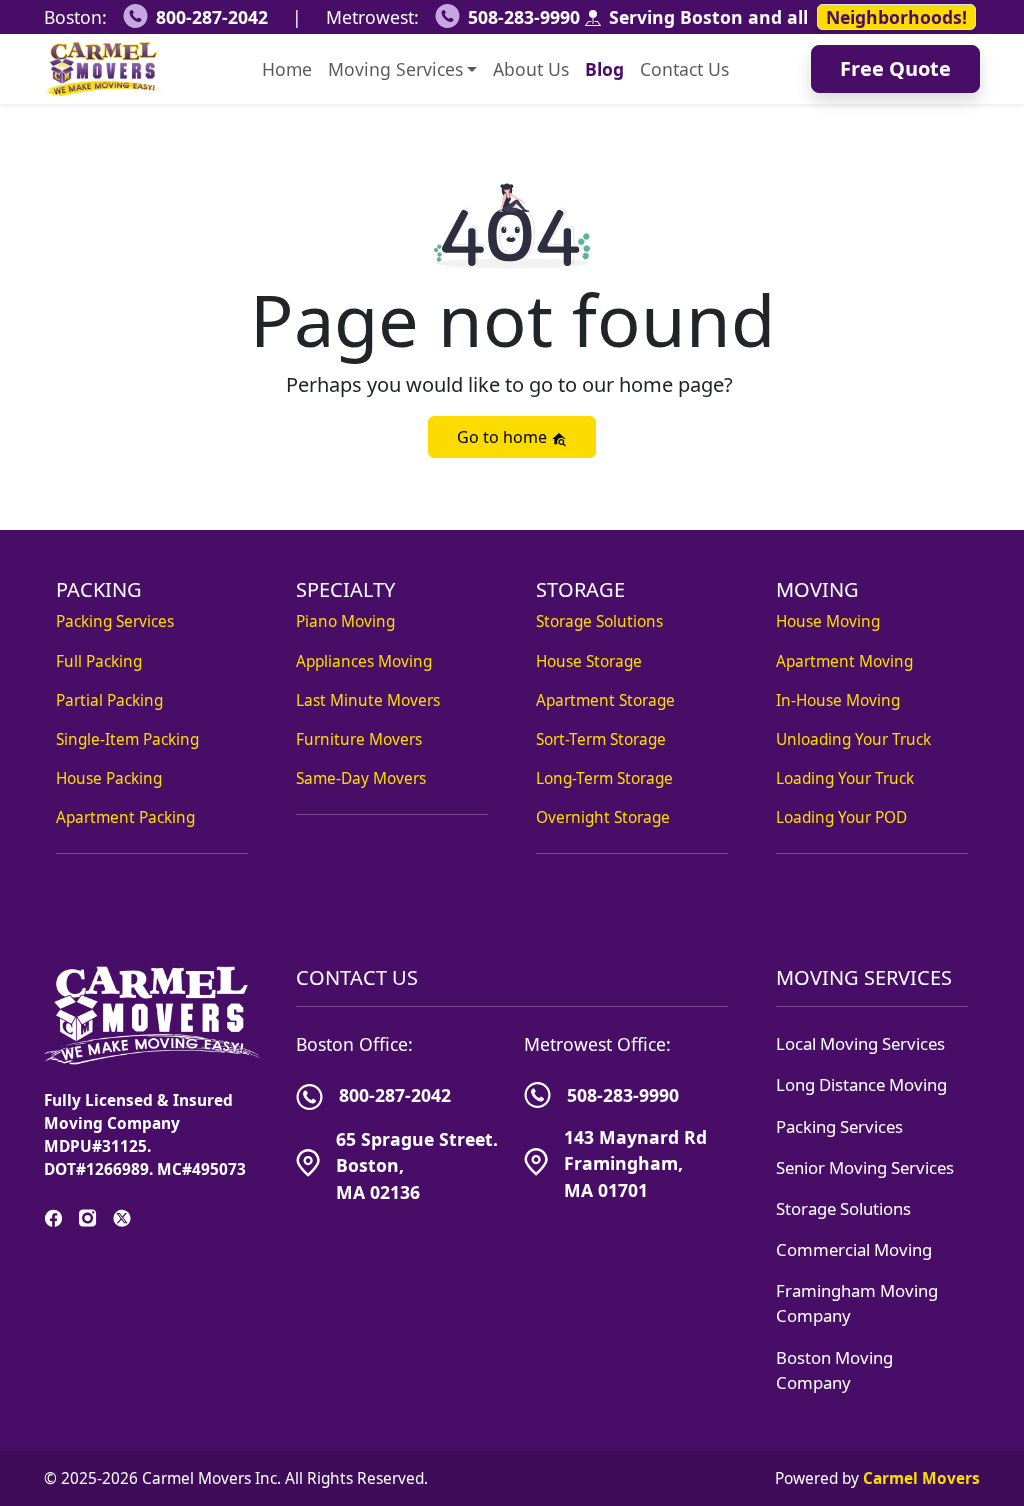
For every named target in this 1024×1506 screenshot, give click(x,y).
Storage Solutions (599, 621)
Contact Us (684, 69)
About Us (531, 69)
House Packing (109, 778)
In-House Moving (838, 700)
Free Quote (895, 68)
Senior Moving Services (865, 1167)
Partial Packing (109, 700)
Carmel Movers (921, 1478)
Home (287, 69)
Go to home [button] (504, 437)
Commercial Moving (854, 1249)
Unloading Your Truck (853, 739)
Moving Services (395, 69)
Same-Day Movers (361, 778)
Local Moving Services (860, 1043)
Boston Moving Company (834, 1370)
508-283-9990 (524, 17)
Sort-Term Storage (601, 739)
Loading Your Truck (845, 778)
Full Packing (99, 661)
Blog (604, 69)
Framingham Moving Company (857, 1303)
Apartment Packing (125, 817)
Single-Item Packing (127, 739)
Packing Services (115, 621)
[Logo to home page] (104, 69)
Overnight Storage (603, 817)
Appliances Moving (364, 661)
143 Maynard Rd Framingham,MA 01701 (635, 1163)
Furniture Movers (359, 739)
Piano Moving (345, 621)
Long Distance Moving (861, 1084)
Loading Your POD (841, 817)
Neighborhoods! (896, 17)
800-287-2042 (212, 17)
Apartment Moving (844, 661)
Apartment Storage (605, 700)
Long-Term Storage (604, 778)
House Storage (589, 661)
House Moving (828, 621)
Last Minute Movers (368, 700)
